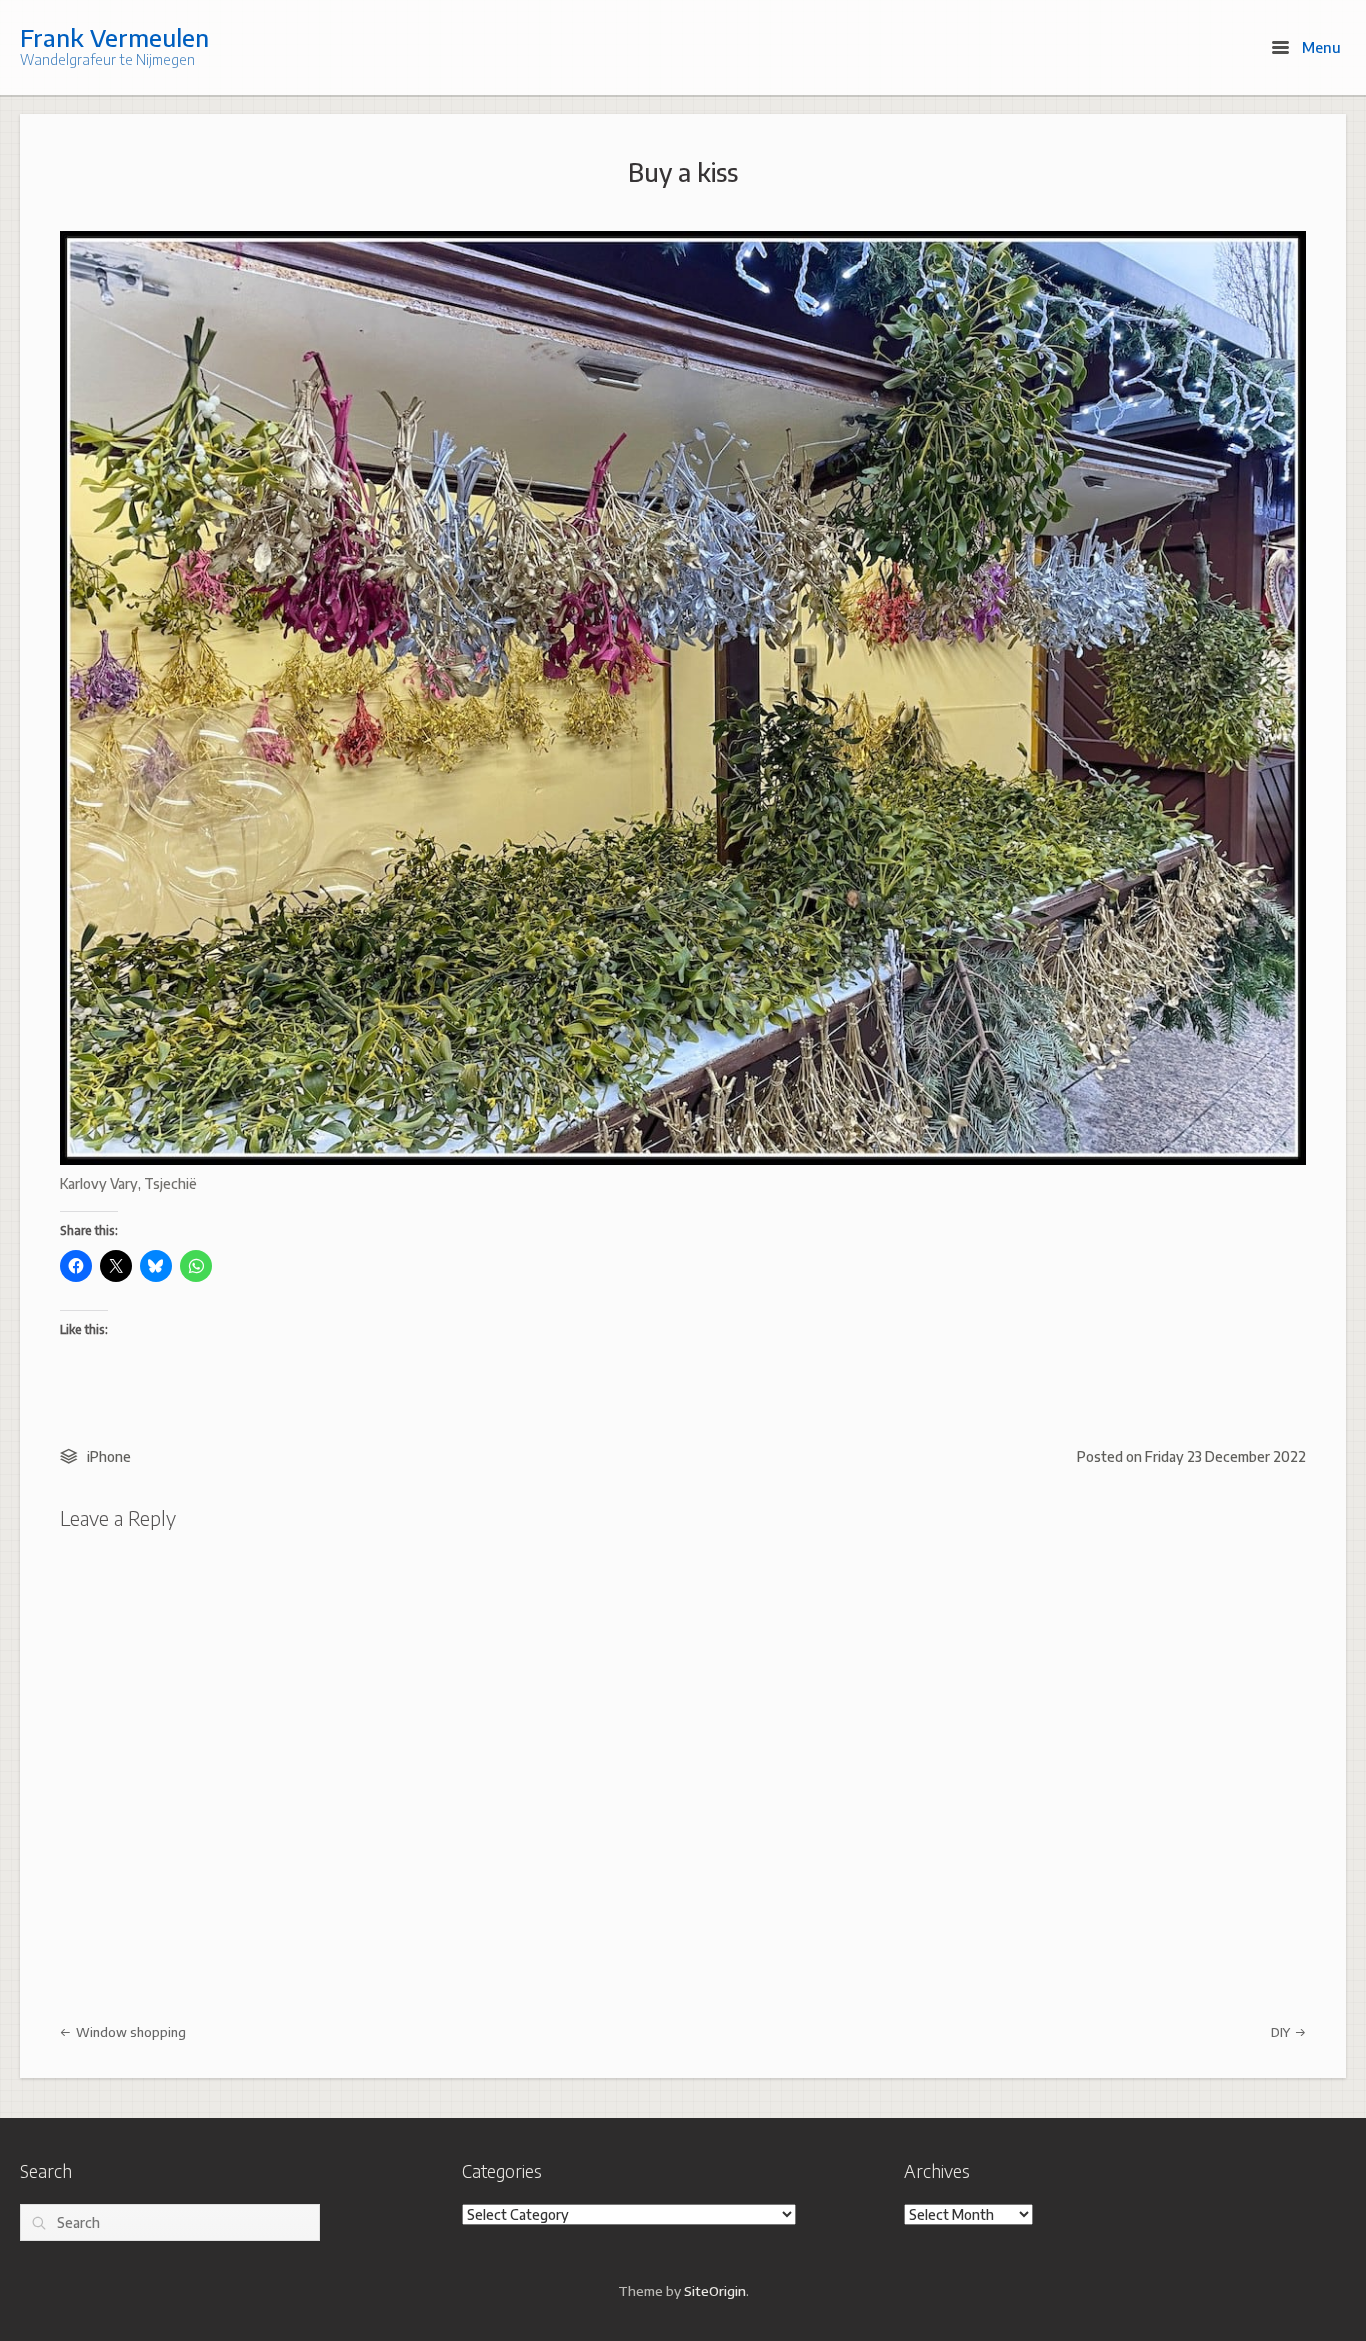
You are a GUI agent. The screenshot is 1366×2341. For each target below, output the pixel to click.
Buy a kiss (683, 172)
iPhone (109, 1456)
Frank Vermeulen (114, 37)
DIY (1282, 2032)
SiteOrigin (715, 2290)
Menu (1319, 47)
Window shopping (129, 2032)
